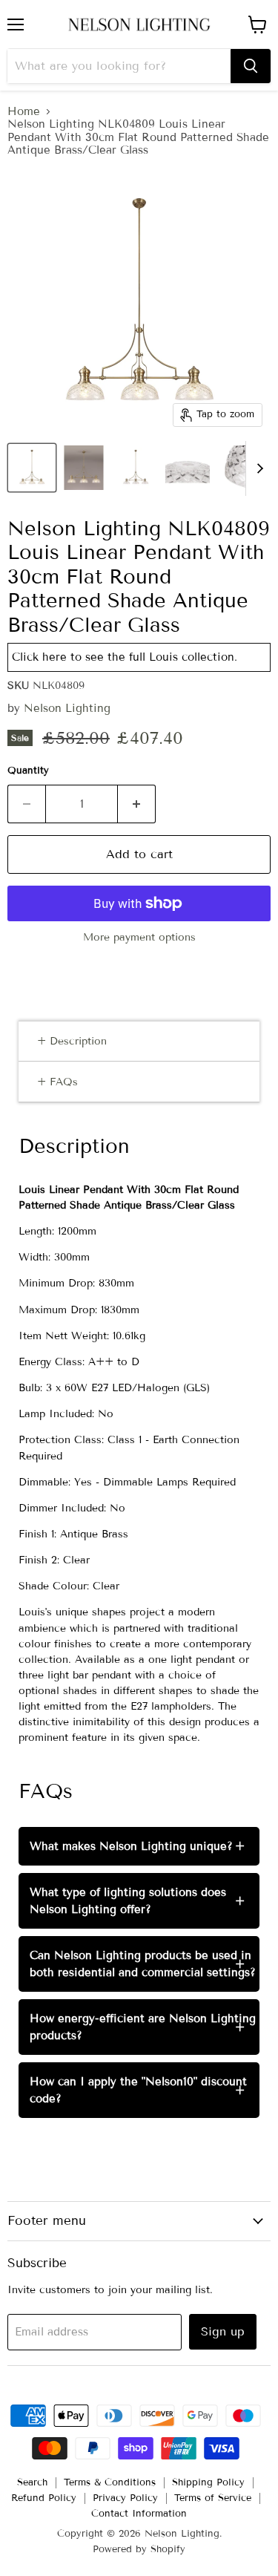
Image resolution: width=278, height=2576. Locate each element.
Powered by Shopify (139, 2549)
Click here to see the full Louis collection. (125, 657)
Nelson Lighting (67, 708)
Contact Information (139, 2514)
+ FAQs (57, 1082)
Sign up (223, 2331)
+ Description (72, 1041)
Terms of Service (213, 2498)
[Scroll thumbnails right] (257, 468)
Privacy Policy (125, 2498)
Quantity (28, 771)
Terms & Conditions (110, 2482)
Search (32, 2482)
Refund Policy (44, 2498)
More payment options (139, 938)
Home (24, 112)
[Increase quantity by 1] (137, 804)
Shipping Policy (208, 2482)
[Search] (251, 66)
